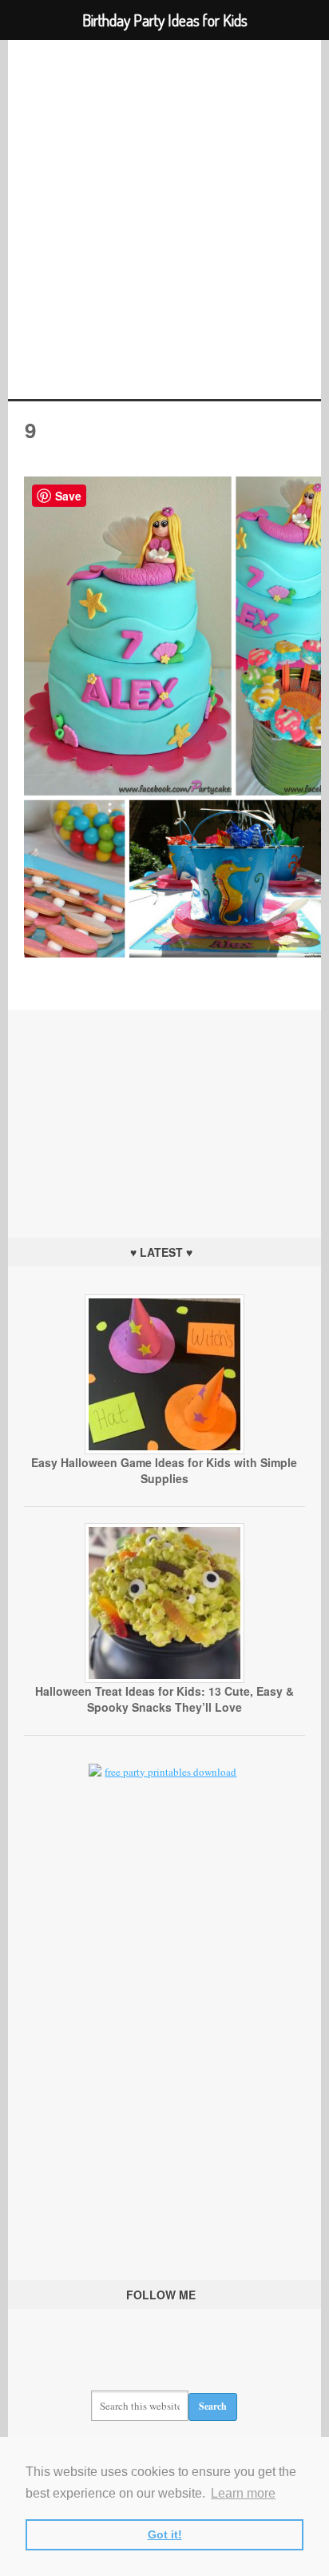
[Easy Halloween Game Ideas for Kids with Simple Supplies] (164, 1450)
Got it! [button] (165, 2534)
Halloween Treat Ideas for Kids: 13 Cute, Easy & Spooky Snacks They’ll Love (164, 1699)
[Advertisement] (164, 1110)
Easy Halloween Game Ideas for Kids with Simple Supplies (164, 1470)
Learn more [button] (243, 2493)
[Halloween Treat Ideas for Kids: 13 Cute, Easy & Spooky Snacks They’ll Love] (164, 1679)
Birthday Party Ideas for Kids (164, 219)
